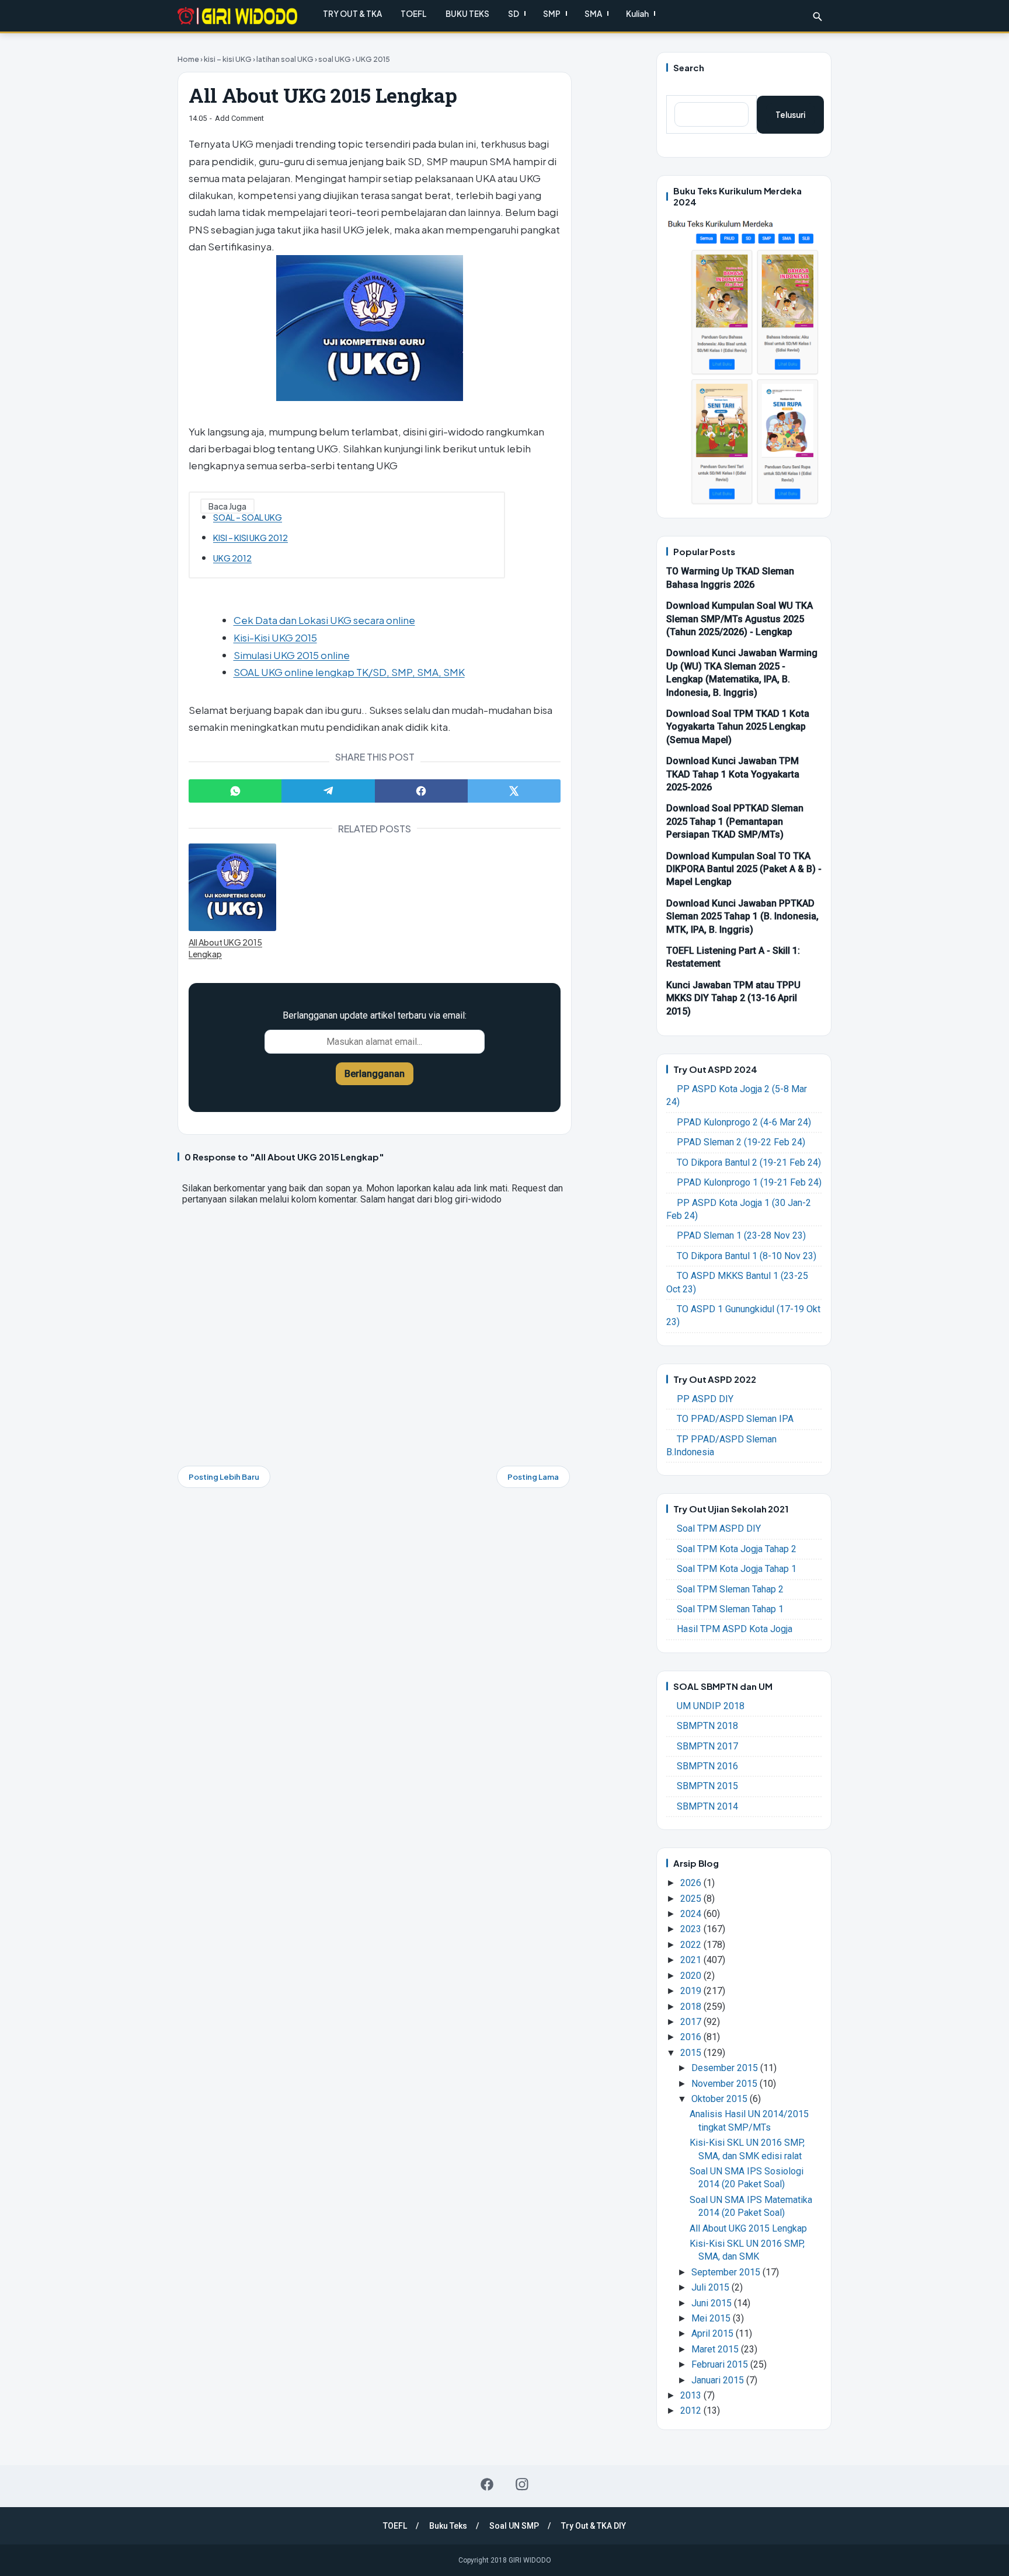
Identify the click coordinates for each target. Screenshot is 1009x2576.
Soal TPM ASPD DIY (719, 1528)
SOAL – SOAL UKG (248, 517)
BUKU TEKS (467, 14)
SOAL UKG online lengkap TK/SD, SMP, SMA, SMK (349, 672)
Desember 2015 (726, 2068)
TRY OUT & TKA (352, 14)
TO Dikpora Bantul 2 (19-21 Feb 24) (749, 1162)
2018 (692, 2007)
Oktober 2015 (721, 2099)
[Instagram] (522, 2484)
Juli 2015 (711, 2287)
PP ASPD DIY (705, 1399)
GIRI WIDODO (530, 2560)
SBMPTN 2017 (707, 1746)
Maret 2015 (716, 2349)
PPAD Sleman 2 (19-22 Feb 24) (741, 1142)
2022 (692, 1945)
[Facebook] (487, 2484)
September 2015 (727, 2272)
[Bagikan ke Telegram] (328, 791)
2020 (692, 1976)
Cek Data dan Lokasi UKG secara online (324, 620)
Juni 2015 (713, 2303)
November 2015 (726, 2084)
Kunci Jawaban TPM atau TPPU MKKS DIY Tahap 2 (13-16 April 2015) (733, 998)
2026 (692, 1883)
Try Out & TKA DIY (594, 2526)
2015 (692, 2053)
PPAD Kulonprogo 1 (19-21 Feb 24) (749, 1182)
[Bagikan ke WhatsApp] (235, 791)
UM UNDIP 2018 (711, 1706)
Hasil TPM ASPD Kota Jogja (735, 1629)
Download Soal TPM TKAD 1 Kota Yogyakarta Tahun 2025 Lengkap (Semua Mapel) (738, 727)
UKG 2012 (232, 558)
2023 (692, 1929)
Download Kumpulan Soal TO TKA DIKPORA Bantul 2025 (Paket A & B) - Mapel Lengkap (744, 869)
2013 (692, 2395)
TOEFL (414, 14)
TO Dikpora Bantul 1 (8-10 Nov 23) (747, 1256)
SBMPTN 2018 (707, 1726)
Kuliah (637, 14)
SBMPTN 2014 (707, 1806)
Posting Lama (533, 1477)
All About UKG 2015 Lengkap (225, 948)
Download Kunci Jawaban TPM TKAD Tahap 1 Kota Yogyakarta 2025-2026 (733, 774)
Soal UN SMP (514, 2526)
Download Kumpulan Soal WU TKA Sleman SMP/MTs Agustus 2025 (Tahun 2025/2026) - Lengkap (740, 619)
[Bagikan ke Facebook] (421, 791)
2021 (692, 1960)
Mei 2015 (712, 2318)
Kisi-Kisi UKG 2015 (275, 637)
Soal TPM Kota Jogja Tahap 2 (737, 1549)
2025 (692, 1899)
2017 (692, 2022)
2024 (692, 1914)
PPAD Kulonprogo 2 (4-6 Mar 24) (744, 1122)
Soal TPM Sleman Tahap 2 (730, 1589)
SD (514, 14)
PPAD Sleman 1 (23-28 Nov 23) (741, 1235)
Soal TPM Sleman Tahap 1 (730, 1609)
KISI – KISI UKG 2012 (250, 538)
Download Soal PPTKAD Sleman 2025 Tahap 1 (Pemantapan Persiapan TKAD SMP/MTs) (735, 821)
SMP (552, 14)
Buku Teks (448, 2526)
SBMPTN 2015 (707, 1786)
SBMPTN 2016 (707, 1766)
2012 (692, 2411)
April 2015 (714, 2333)
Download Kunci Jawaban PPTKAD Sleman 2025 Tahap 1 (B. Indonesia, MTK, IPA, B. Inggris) (742, 916)
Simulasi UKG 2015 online (292, 655)
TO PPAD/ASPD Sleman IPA (735, 1419)
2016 (692, 2037)
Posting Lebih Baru (224, 1477)
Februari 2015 (721, 2364)
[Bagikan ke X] (514, 791)
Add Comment (239, 118)
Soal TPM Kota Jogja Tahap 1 (737, 1569)
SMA (593, 14)
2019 (692, 1991)
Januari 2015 (719, 2380)
